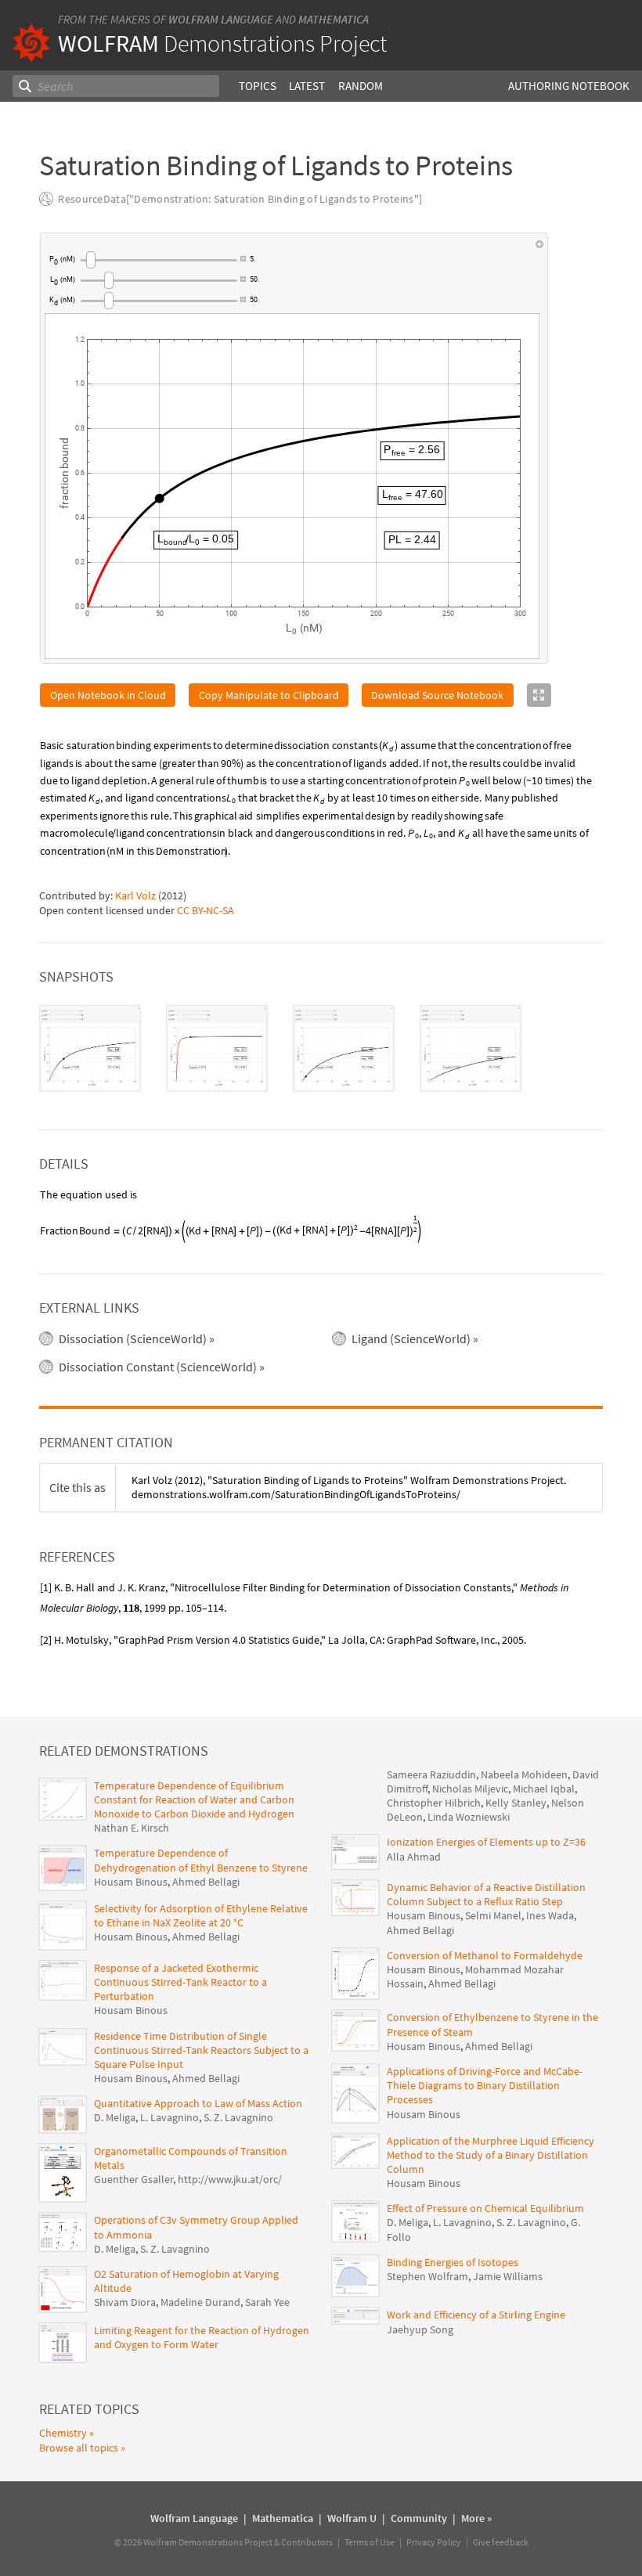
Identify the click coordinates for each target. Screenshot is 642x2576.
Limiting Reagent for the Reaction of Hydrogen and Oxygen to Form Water (202, 2337)
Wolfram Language (221, 19)
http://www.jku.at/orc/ (230, 2179)
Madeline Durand (200, 2302)
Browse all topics (79, 2448)
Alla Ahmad (414, 1857)
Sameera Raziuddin (431, 1774)
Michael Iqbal (544, 1789)
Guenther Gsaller (133, 2179)
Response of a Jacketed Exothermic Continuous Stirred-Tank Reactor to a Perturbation (180, 1982)
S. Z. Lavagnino (238, 2117)
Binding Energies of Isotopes (453, 2262)
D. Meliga (115, 2117)
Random (361, 86)
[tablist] (321, 1048)
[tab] (90, 1048)
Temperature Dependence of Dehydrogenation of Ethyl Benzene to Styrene (201, 1860)
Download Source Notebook (437, 695)
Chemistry (63, 2433)
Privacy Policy (434, 2542)
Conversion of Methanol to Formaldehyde (485, 1955)
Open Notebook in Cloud (108, 695)
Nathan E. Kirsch (132, 1828)
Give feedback (501, 2542)
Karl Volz (135, 895)
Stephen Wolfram (427, 2276)
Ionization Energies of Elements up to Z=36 (486, 1842)
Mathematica (334, 19)
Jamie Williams (508, 2276)
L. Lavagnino (170, 2117)
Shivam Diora (125, 2302)
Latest (307, 86)
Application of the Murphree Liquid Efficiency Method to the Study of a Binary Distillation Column (491, 2155)
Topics (258, 86)
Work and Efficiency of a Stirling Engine (476, 2315)
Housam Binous (131, 1882)
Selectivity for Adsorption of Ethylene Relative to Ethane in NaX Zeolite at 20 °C (201, 1915)
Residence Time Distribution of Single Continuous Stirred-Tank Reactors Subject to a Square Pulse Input (201, 2050)
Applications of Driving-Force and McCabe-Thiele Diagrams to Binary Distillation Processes (485, 2085)
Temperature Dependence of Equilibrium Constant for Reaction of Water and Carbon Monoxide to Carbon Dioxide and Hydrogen (194, 1800)
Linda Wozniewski (469, 1817)
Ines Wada (550, 1915)
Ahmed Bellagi (206, 1882)
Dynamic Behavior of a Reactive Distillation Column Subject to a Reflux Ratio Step (486, 1894)
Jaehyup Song (420, 2329)
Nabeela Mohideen (524, 1774)
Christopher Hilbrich (434, 1803)
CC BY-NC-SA (206, 910)
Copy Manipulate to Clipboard (269, 695)
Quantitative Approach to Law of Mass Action (198, 2103)
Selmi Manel (493, 1915)
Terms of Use (370, 2542)
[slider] (159, 260)
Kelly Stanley (516, 1803)
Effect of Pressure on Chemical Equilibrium (485, 2208)
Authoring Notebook (569, 86)
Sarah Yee (267, 2302)
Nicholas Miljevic (470, 1789)
